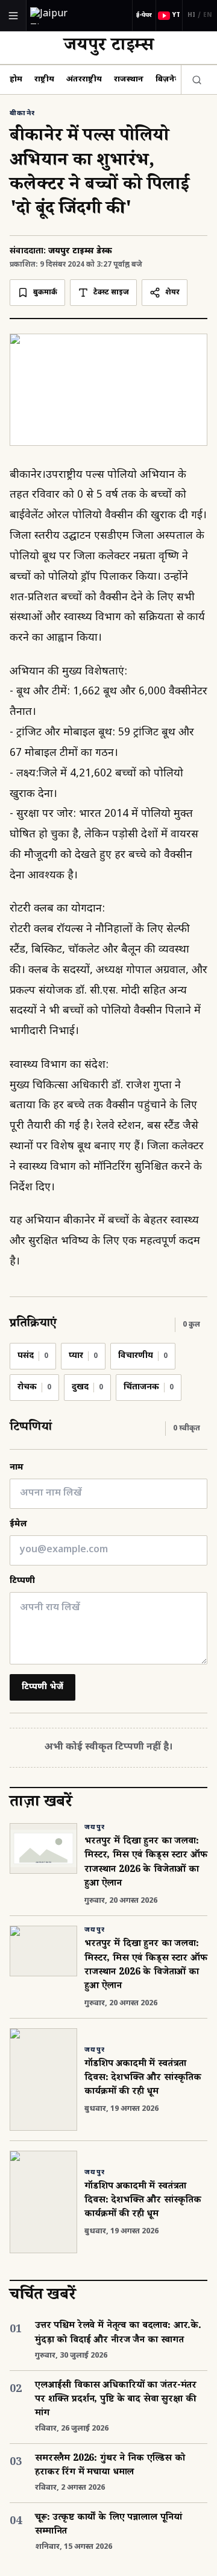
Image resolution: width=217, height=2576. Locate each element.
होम (16, 79)
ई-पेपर (144, 15)
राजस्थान (129, 79)
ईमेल (18, 1524)
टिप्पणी (22, 1581)
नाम (17, 1467)
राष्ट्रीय (44, 79)
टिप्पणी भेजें (42, 1687)
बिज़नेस (168, 79)
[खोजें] (194, 80)
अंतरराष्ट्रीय (84, 79)
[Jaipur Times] (61, 15)
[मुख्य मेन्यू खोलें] (13, 16)
